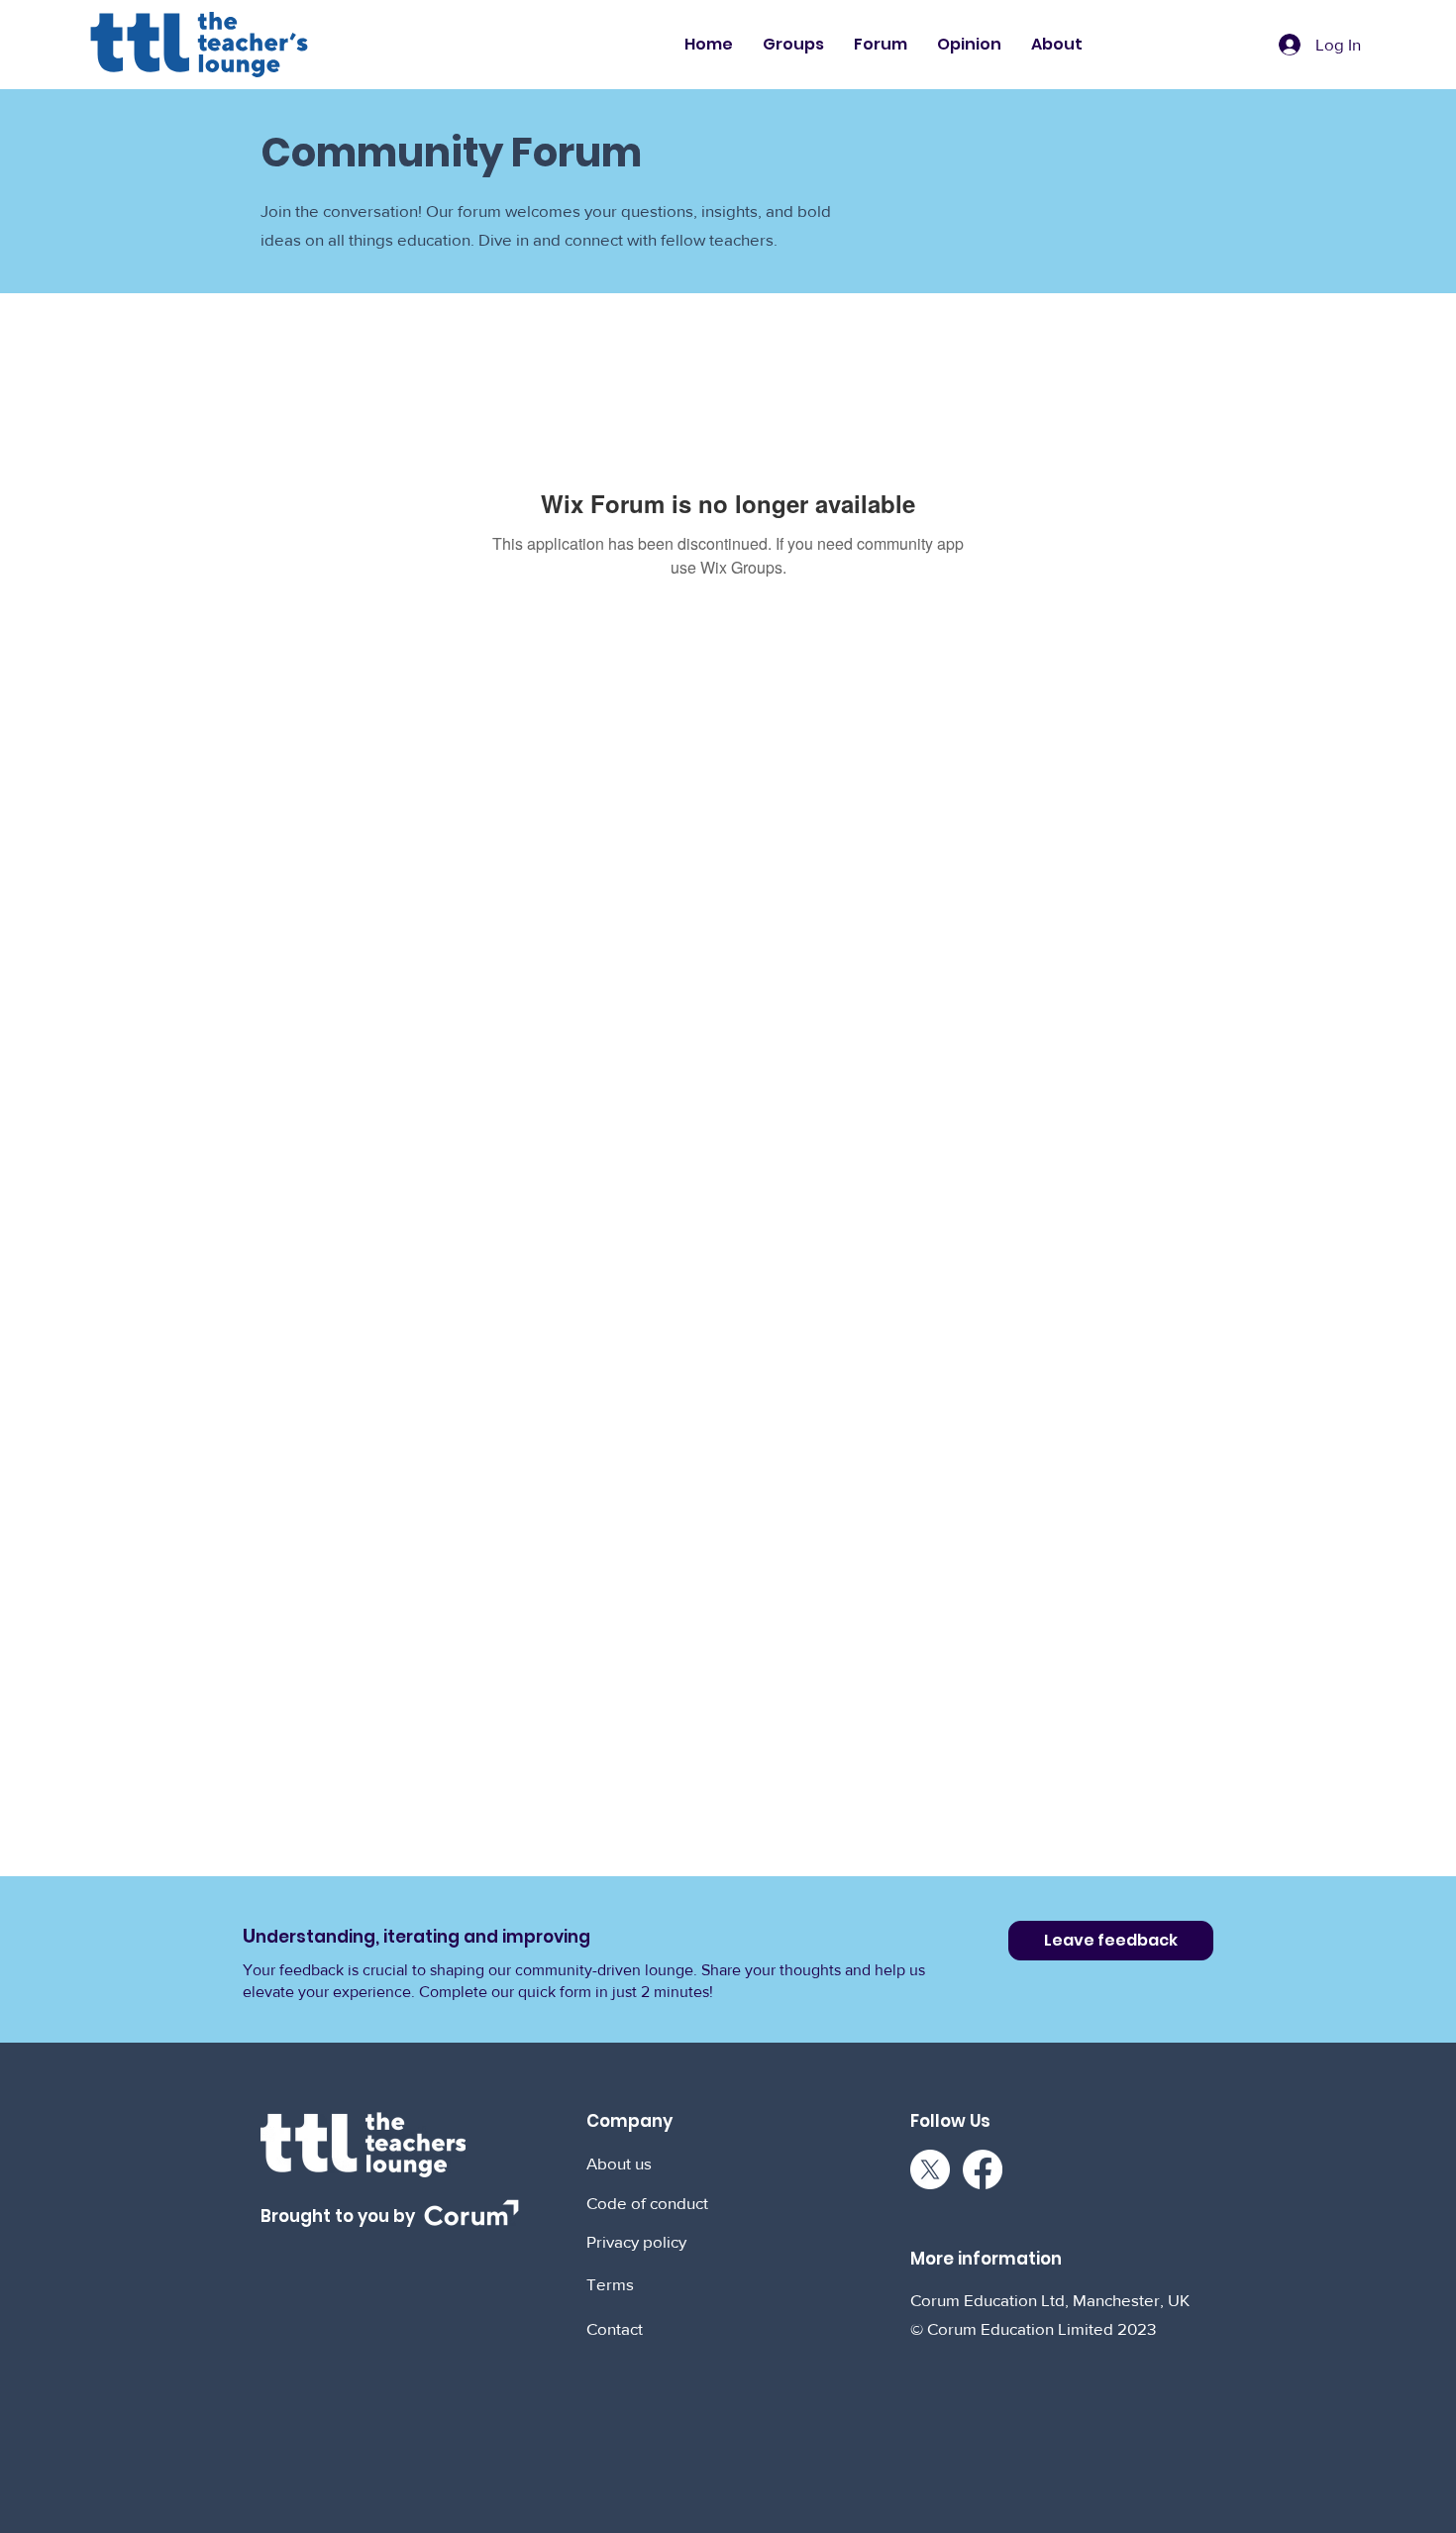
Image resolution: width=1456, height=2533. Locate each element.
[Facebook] (983, 2169)
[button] (793, 45)
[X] (930, 2169)
